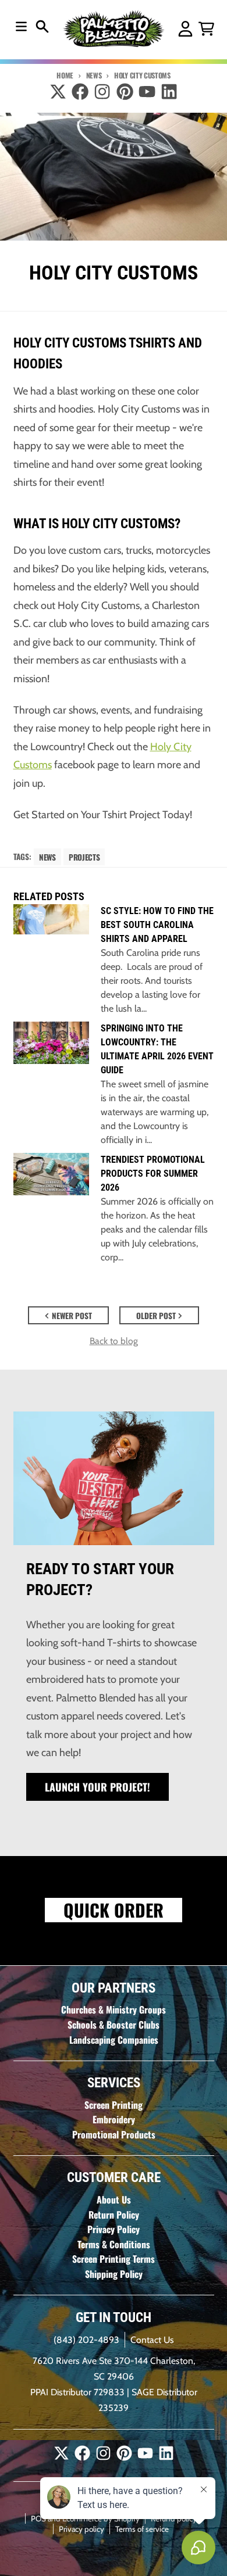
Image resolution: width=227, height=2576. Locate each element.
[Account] (185, 29)
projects (84, 857)
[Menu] (21, 26)
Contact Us (152, 2340)
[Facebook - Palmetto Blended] (80, 92)
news (47, 857)
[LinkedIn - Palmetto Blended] (169, 92)
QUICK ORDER (114, 1910)
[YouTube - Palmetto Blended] (147, 92)
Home (65, 75)
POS (38, 2518)
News (94, 75)
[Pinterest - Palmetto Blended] (125, 92)
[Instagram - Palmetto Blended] (102, 92)
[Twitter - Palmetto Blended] (58, 92)
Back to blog (114, 1341)
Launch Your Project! (97, 1787)
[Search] (42, 26)
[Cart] (206, 29)
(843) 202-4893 (86, 2340)
